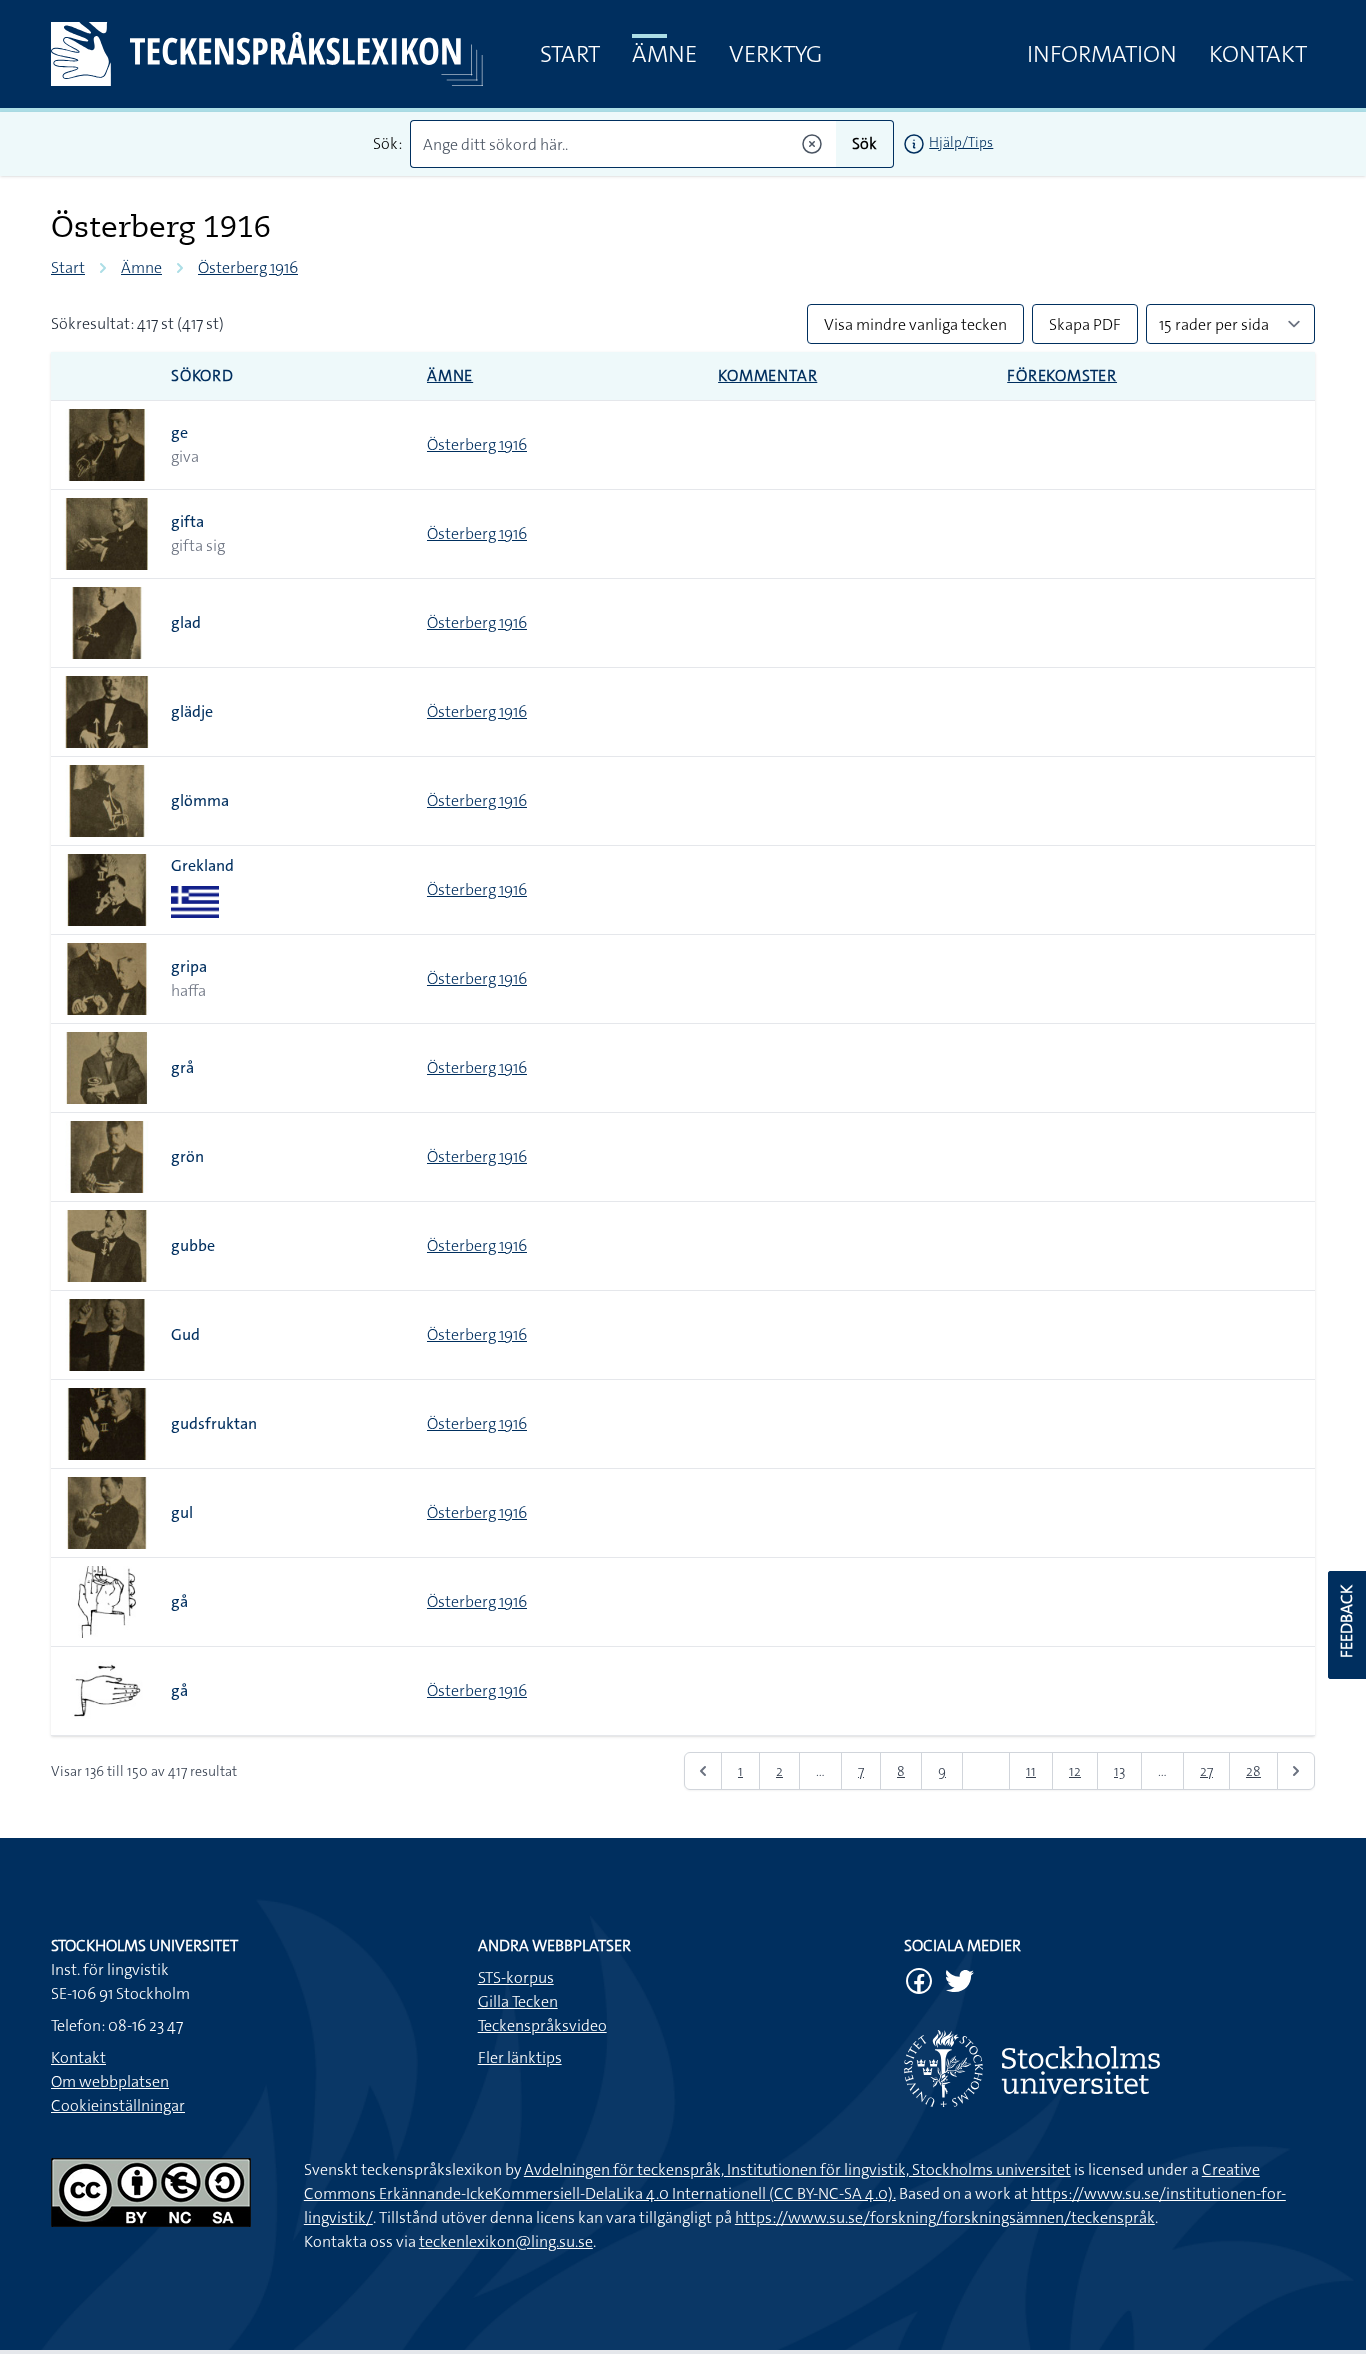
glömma (200, 800)
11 (1031, 1771)
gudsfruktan (214, 1423)
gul (182, 1512)
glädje (192, 711)
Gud (185, 1334)
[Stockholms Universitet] (1109, 2068)
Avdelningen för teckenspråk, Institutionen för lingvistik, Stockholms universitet (797, 2169)
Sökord (202, 375)
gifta (187, 521)
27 (1206, 1771)
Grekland (202, 865)
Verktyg (775, 54)
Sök (864, 143)
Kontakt (1258, 54)
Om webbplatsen (110, 2081)
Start (570, 54)
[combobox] (623, 144)
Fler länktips (520, 2057)
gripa (189, 966)
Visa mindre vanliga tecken (915, 324)
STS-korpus (516, 1977)
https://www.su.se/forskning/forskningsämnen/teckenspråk (945, 2217)
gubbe (193, 1245)
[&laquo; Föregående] (703, 1771)
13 (1119, 1771)
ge (179, 432)
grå (182, 1067)
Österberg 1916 (248, 267)
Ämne (664, 54)
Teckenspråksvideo (542, 2025)
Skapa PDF (1085, 324)
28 (1253, 1771)
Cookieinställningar (118, 2105)
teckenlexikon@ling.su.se (506, 2241)
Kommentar (767, 375)
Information (1102, 54)
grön (187, 1156)
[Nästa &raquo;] (1296, 1771)
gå (179, 1601)
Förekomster (1062, 375)
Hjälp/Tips (961, 142)
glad (186, 622)
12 (1075, 1771)
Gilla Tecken (518, 2001)
